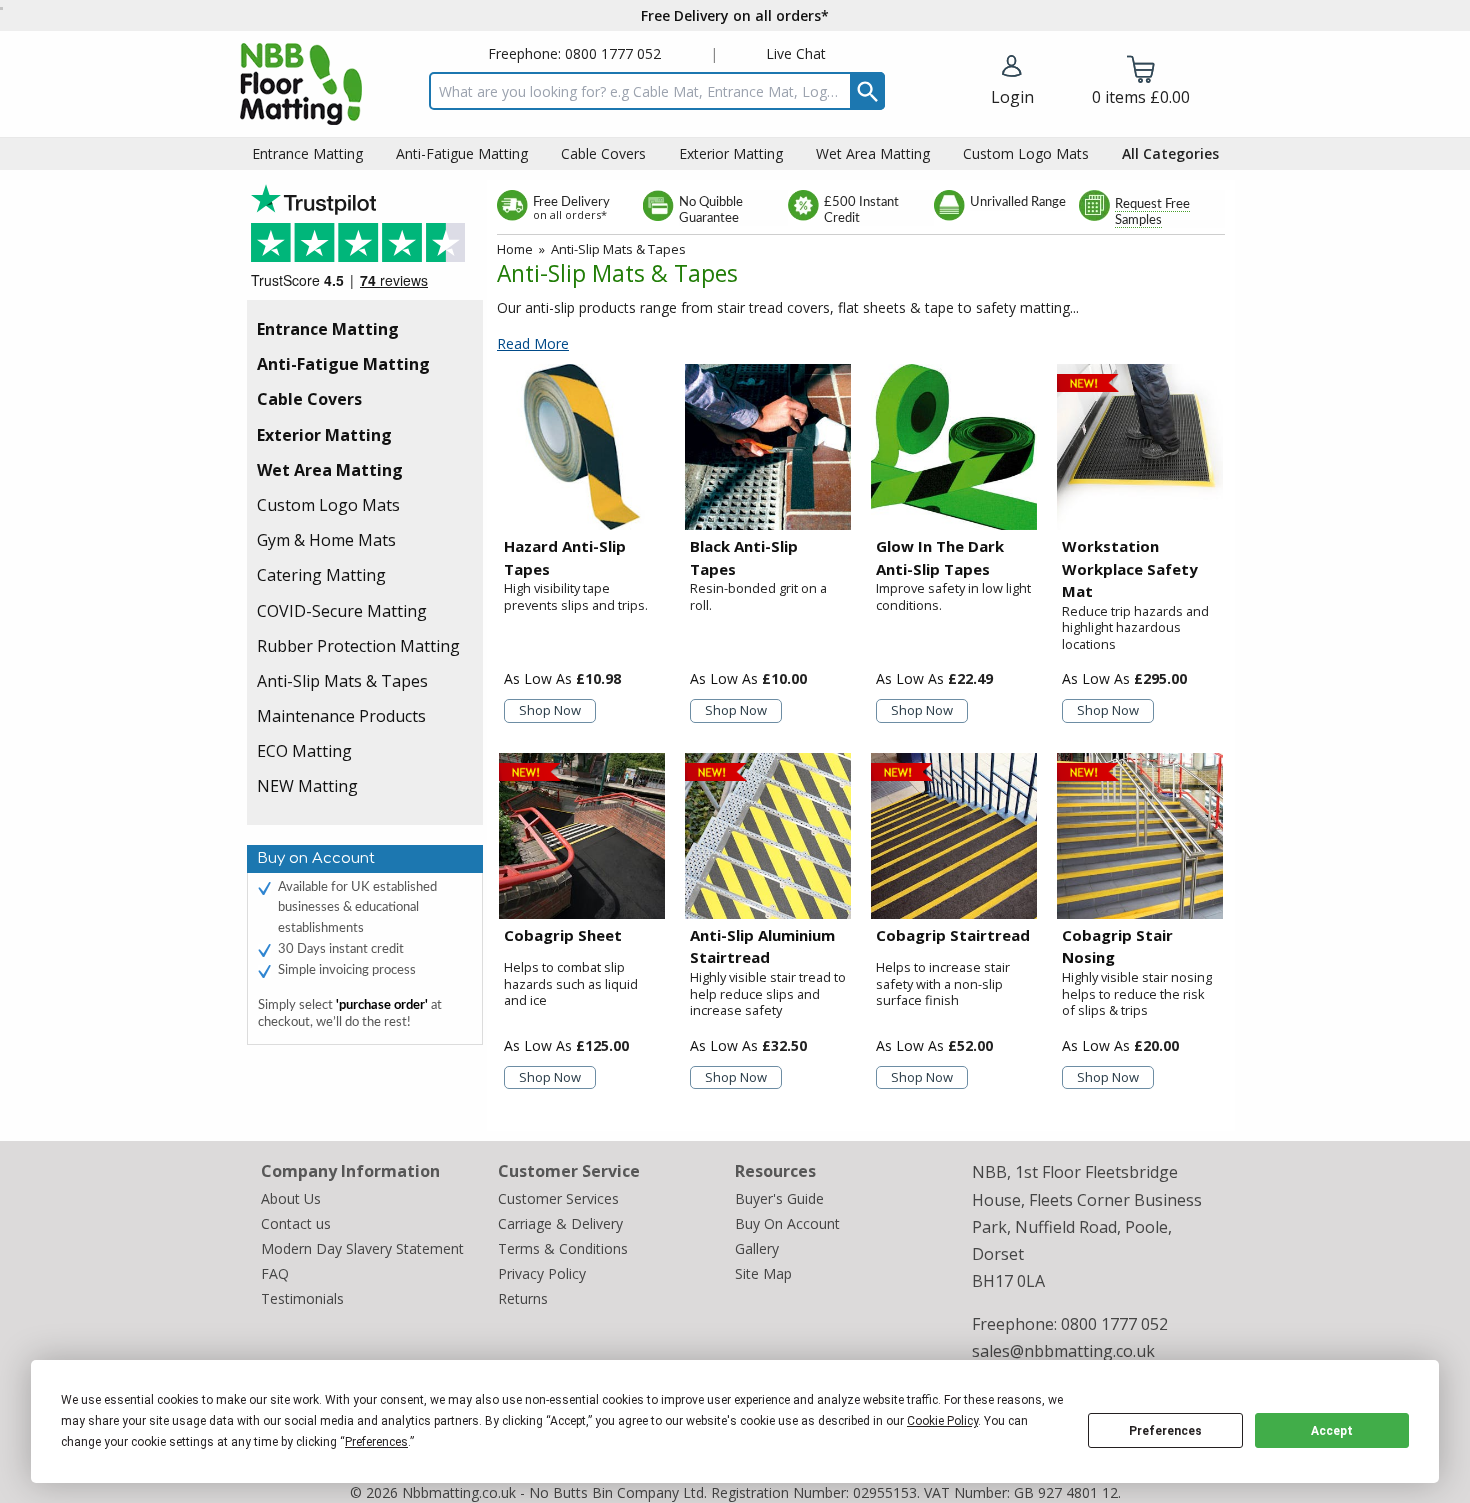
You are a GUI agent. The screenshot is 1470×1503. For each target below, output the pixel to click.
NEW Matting (307, 786)
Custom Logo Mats (328, 505)
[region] (582, 447)
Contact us (296, 1223)
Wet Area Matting (330, 470)
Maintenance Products (341, 716)
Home (515, 249)
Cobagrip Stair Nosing (1117, 946)
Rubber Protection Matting (358, 646)
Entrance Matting (328, 329)
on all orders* (570, 214)
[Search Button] (867, 91)
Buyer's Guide (779, 1198)
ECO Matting (304, 751)
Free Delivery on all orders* (735, 15)
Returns (523, 1298)
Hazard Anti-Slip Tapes (565, 557)
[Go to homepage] (301, 84)
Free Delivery (571, 202)
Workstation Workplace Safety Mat (1130, 568)
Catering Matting (321, 575)
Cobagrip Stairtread (953, 935)
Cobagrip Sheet (563, 935)
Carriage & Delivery (560, 1223)
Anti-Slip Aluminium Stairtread (762, 946)
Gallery (757, 1248)
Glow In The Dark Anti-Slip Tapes (940, 557)
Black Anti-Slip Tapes (744, 557)
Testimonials (365, 242)
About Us (291, 1198)
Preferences (1165, 1431)
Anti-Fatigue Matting (343, 364)
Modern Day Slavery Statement (362, 1248)
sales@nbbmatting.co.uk (1063, 1351)
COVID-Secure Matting (342, 611)
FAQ (275, 1273)
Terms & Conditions (563, 1248)
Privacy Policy (542, 1273)
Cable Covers (309, 399)
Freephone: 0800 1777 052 (574, 53)
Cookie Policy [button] (942, 1421)
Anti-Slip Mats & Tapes (342, 681)
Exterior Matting (324, 435)
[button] (1012, 82)
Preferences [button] (376, 1442)
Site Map (763, 1273)
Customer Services (558, 1198)
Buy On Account (787, 1223)
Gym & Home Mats (326, 540)
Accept (1332, 1431)
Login (1012, 97)
